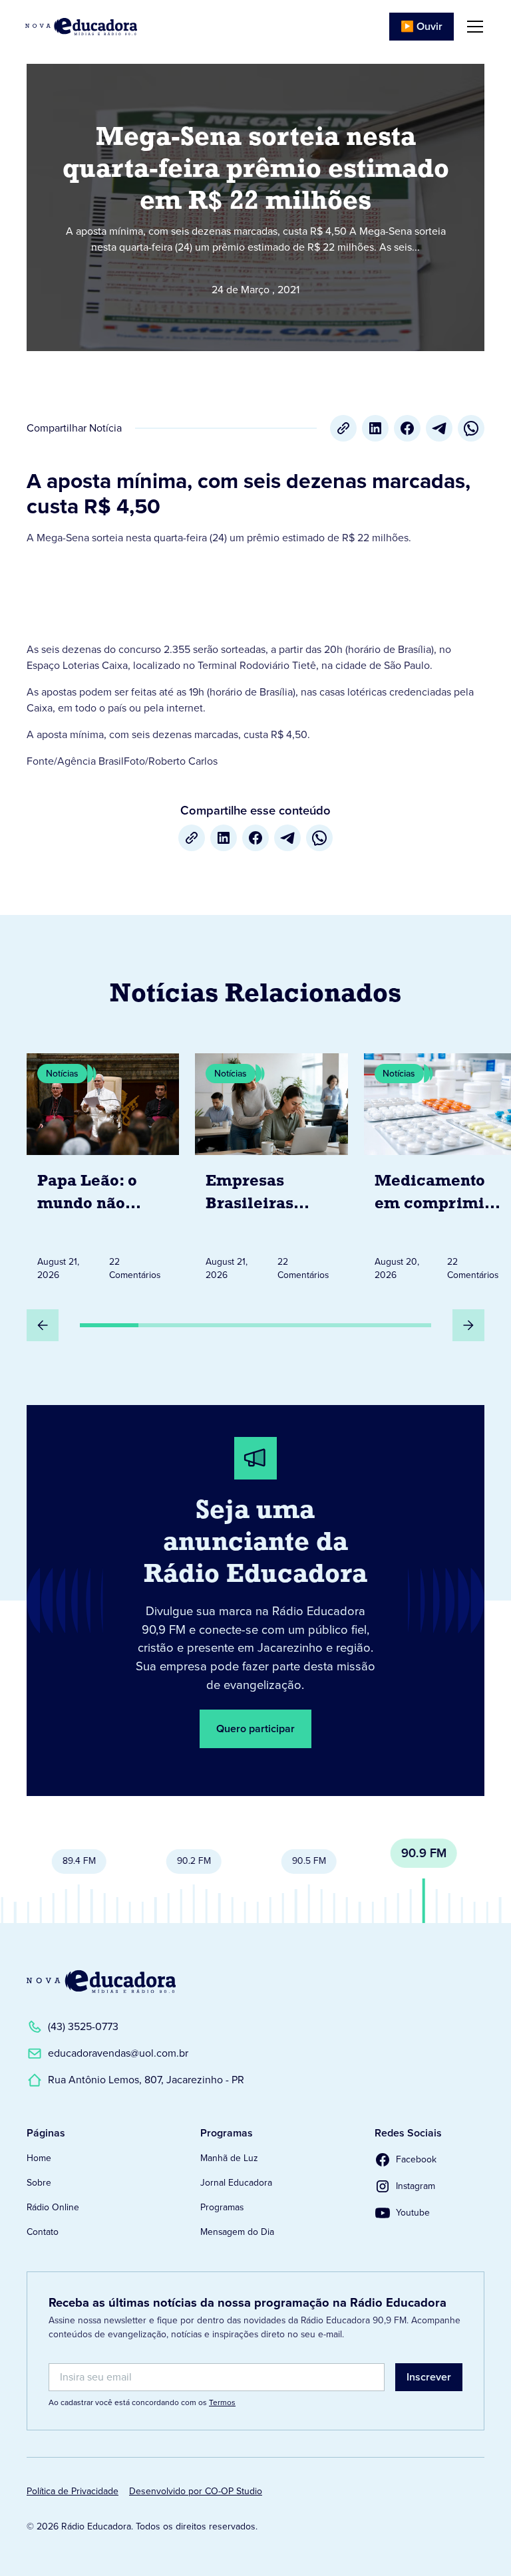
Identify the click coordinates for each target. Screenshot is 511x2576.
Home (39, 2158)
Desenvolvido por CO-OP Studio (196, 2491)
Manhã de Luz (229, 2158)
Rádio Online (53, 2207)
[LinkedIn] (375, 428)
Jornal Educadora (236, 2183)
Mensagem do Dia (237, 2232)
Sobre (39, 2183)
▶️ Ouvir (422, 26)
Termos (222, 2402)
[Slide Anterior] (43, 1325)
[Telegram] (439, 428)
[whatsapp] (471, 428)
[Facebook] (407, 428)
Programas (222, 2207)
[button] (472, 27)
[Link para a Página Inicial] (101, 1982)
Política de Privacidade (73, 2491)
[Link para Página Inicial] (81, 27)
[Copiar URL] (343, 428)
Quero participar (255, 1729)
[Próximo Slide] (468, 1325)
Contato (43, 2232)
